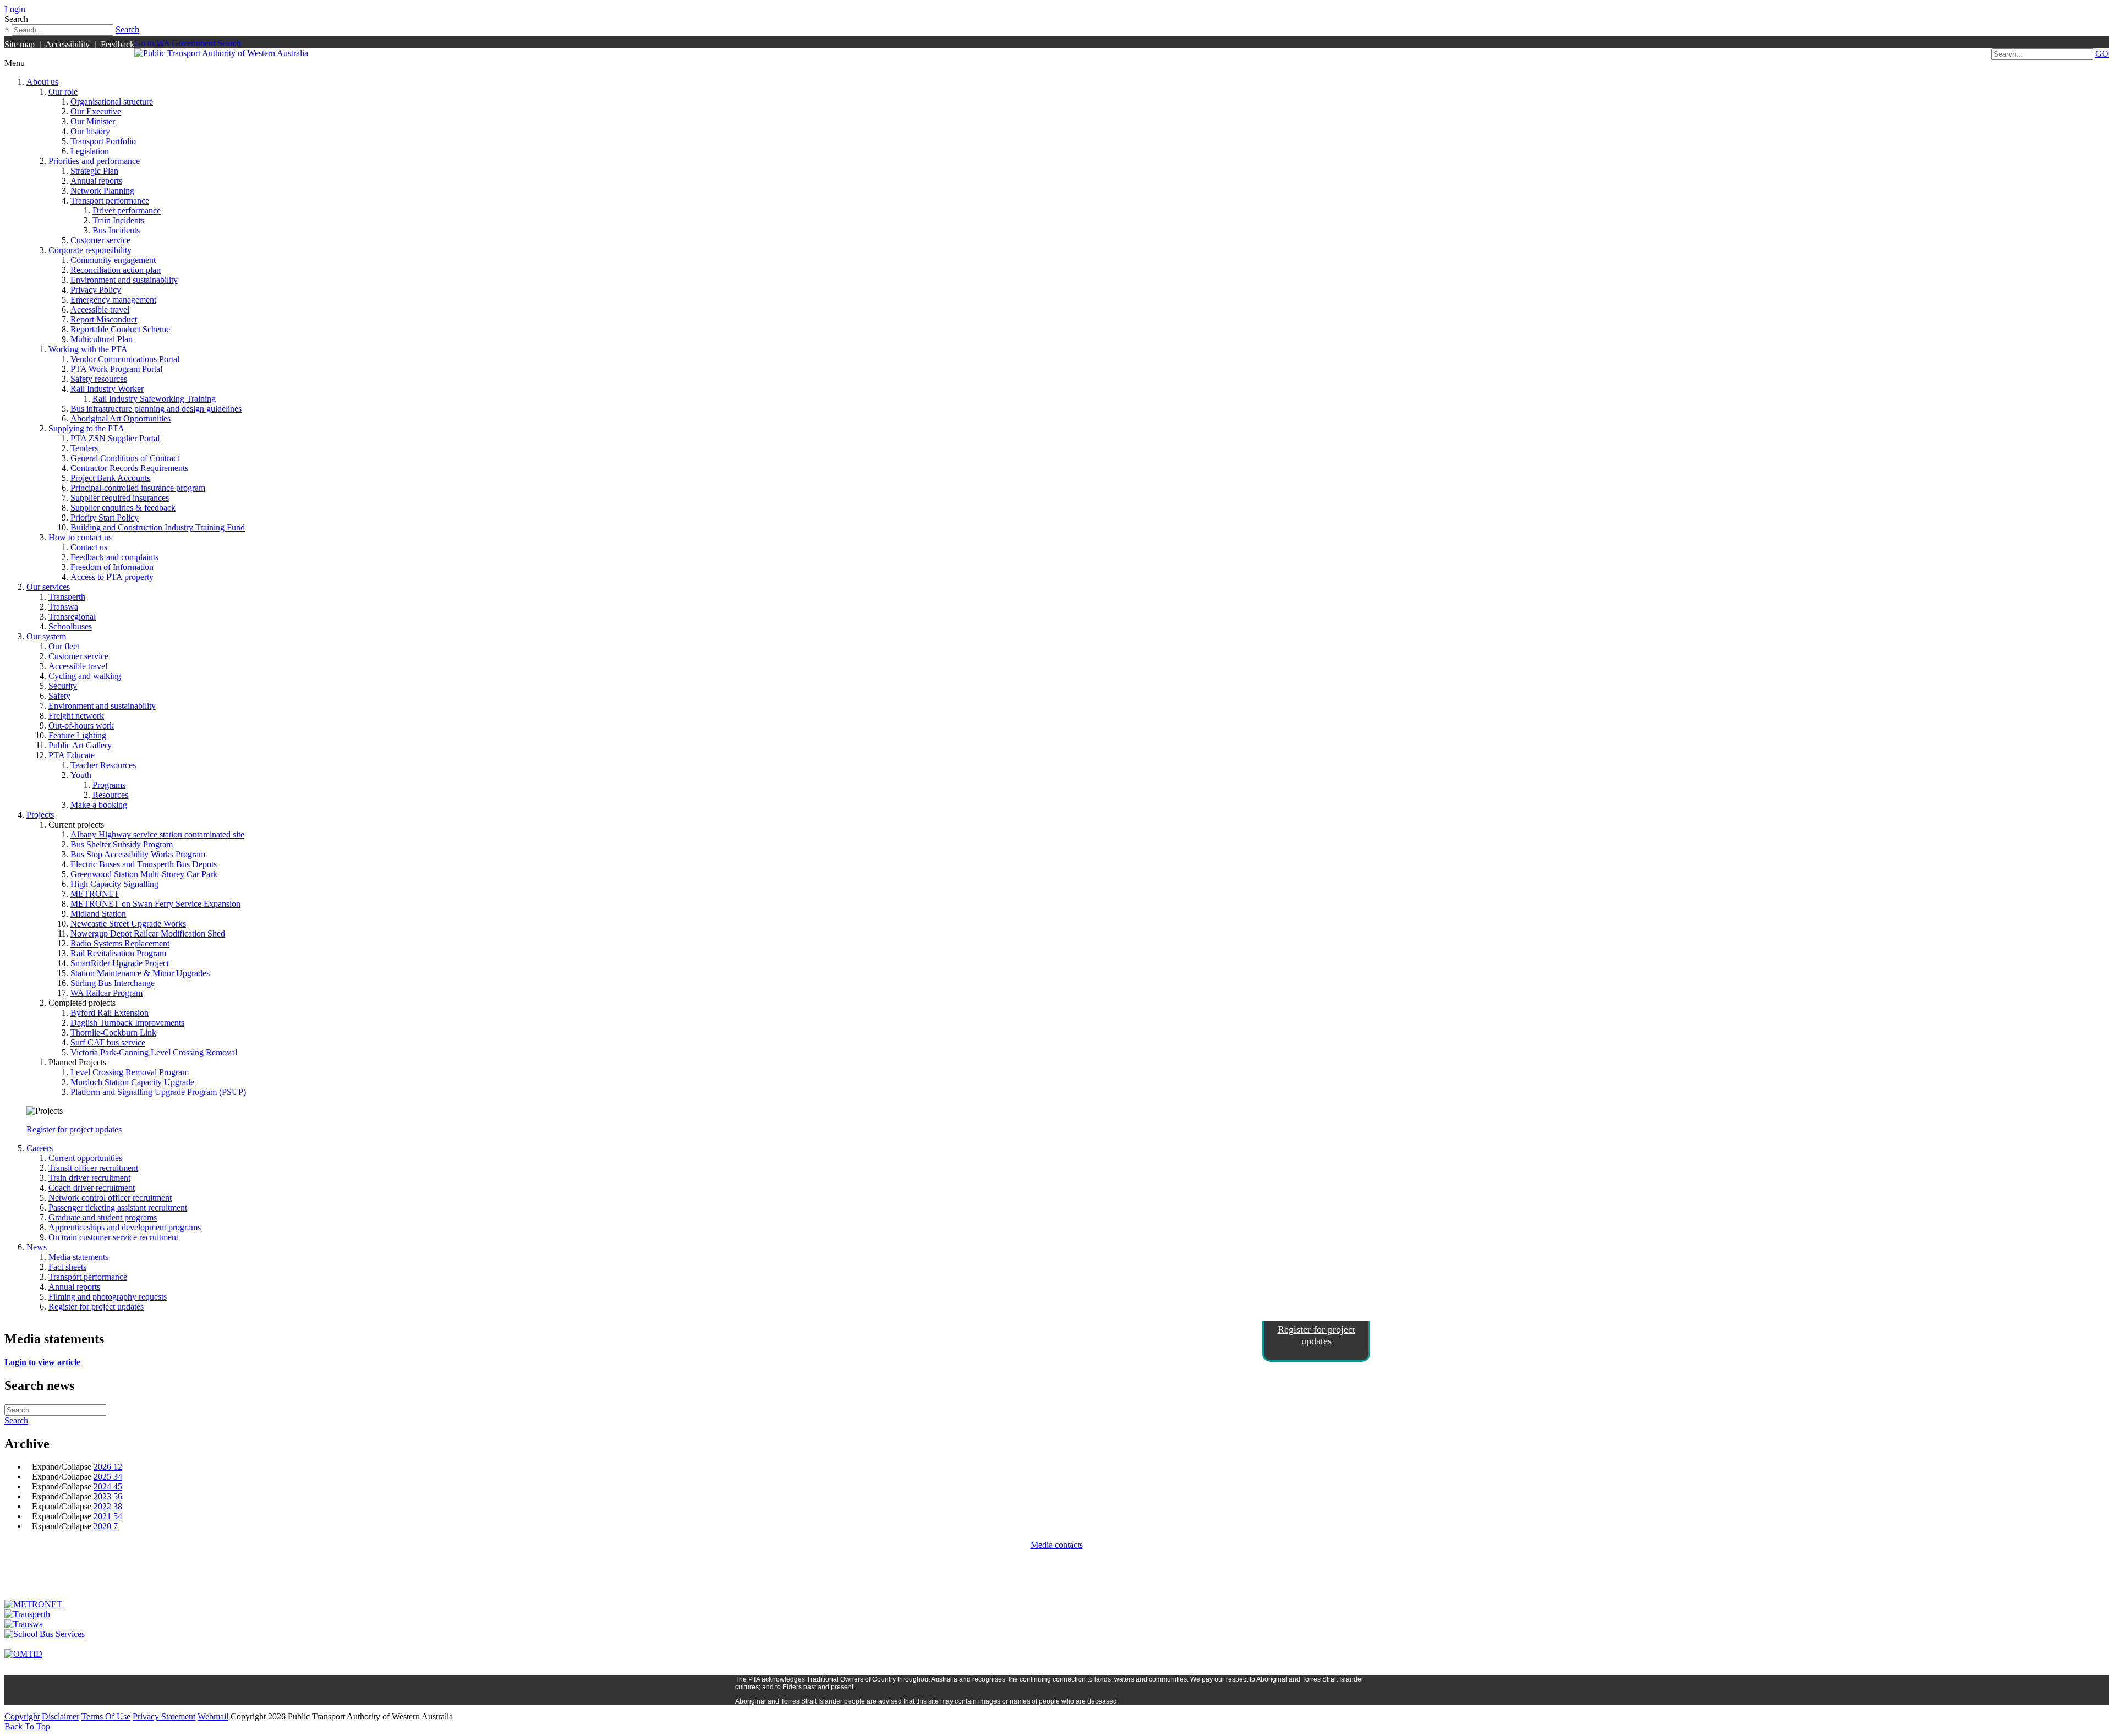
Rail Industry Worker (107, 389)
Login (15, 9)
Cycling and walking (85, 676)
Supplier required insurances (120, 498)
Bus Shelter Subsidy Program (122, 844)
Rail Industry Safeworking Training (154, 399)
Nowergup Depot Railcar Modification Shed (148, 933)
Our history (90, 131)
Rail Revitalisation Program (118, 953)
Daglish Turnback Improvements (127, 1023)
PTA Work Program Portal (116, 369)
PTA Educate (72, 755)
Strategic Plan (94, 171)
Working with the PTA (88, 349)
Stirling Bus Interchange (113, 983)
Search (127, 29)
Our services (48, 587)
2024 (108, 1486)
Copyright (22, 1716)
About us (42, 82)
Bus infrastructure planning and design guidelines (156, 409)
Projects (40, 815)
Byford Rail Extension (110, 1013)
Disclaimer (61, 1716)
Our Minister (93, 121)
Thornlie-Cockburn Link (113, 1033)
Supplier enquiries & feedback (123, 508)
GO (2102, 54)
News (37, 1247)
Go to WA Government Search (188, 43)
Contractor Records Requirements (129, 468)
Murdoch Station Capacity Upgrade (132, 1082)
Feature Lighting (77, 735)
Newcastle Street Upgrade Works (128, 924)
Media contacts (1057, 1545)
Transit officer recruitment (93, 1168)
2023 (108, 1496)
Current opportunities (85, 1158)
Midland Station (98, 914)
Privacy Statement (164, 1716)
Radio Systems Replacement (120, 943)
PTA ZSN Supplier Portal (115, 438)
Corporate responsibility (90, 250)
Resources (110, 795)
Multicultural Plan (102, 339)
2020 (106, 1526)
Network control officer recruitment (110, 1198)
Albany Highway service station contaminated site (157, 834)
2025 (108, 1477)
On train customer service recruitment (113, 1237)
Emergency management (113, 300)
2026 (108, 1467)
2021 (108, 1516)
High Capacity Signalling (114, 884)
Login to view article (42, 1362)
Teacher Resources (103, 765)
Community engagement (113, 260)
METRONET (95, 894)
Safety (59, 696)
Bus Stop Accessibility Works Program (138, 854)
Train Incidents (118, 220)
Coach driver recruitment (92, 1188)
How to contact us (80, 537)
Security (63, 686)
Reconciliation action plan (116, 270)
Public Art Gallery (80, 745)
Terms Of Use (106, 1716)
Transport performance (110, 201)
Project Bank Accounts (110, 478)
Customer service (100, 240)
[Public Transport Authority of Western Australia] (221, 53)
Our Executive (96, 111)
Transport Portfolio (103, 141)
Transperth (67, 597)
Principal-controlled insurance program (138, 488)
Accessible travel (100, 310)
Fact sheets (67, 1267)
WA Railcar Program (106, 993)
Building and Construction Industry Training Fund (158, 527)
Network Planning (102, 191)
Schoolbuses (70, 626)
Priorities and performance (94, 161)
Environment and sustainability (124, 280)
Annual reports (96, 181)
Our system (46, 636)
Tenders (84, 448)
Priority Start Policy (105, 517)
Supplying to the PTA (86, 428)
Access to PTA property (112, 577)
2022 (108, 1506)
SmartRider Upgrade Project (120, 963)
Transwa (63, 607)
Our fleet (64, 646)
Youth (81, 775)
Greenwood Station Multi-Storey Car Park (144, 874)
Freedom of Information (112, 567)
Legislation (90, 151)
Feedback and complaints (114, 557)
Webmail (213, 1716)
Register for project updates (74, 1129)
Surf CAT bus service (108, 1042)
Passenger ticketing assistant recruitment (118, 1207)
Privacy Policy (96, 290)
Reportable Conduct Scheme (120, 329)
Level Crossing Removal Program (130, 1072)
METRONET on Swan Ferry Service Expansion (155, 904)
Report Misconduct (104, 319)
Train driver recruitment (89, 1178)
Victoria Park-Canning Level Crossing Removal (154, 1052)
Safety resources (99, 379)
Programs (109, 785)
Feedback (117, 44)
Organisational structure (112, 102)
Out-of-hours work (81, 725)
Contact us (89, 547)
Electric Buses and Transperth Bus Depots (144, 864)
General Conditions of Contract (125, 458)
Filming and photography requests (108, 1297)
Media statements (78, 1257)
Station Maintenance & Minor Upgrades (140, 973)
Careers (40, 1148)
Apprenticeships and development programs (125, 1227)
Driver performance (127, 210)
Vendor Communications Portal (125, 359)
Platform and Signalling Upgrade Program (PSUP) (158, 1092)
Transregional (72, 617)
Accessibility (67, 44)
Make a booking (99, 805)
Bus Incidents (116, 230)
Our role (63, 92)
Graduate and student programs (103, 1217)
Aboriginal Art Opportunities (121, 418)
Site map (20, 44)
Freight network (76, 716)
